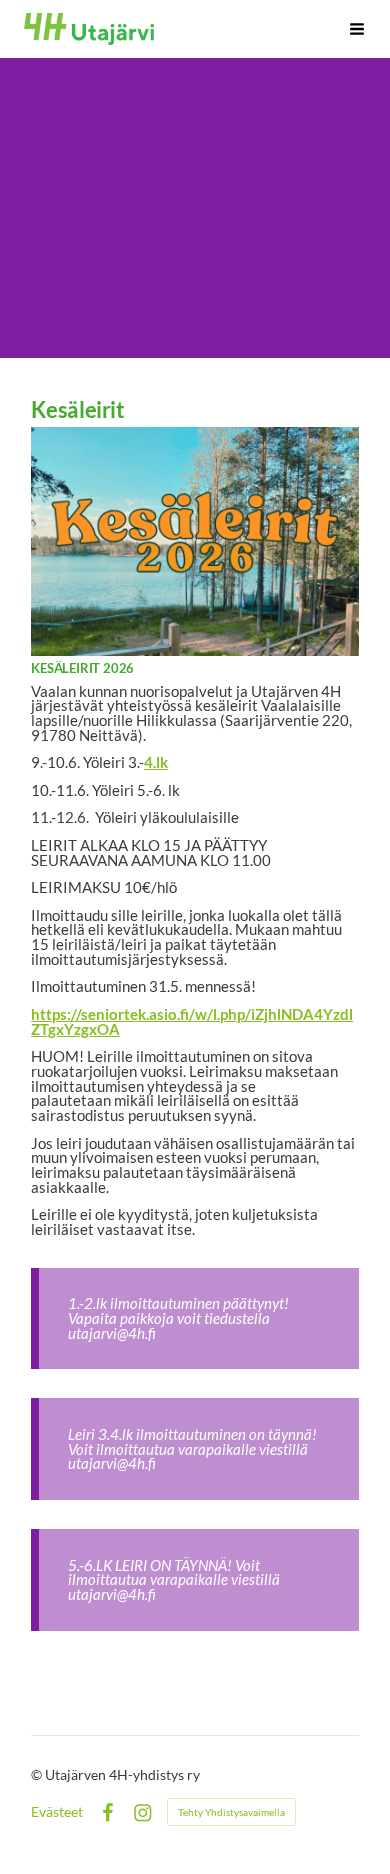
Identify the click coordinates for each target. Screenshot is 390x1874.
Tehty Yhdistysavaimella (231, 1812)
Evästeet (57, 1812)
